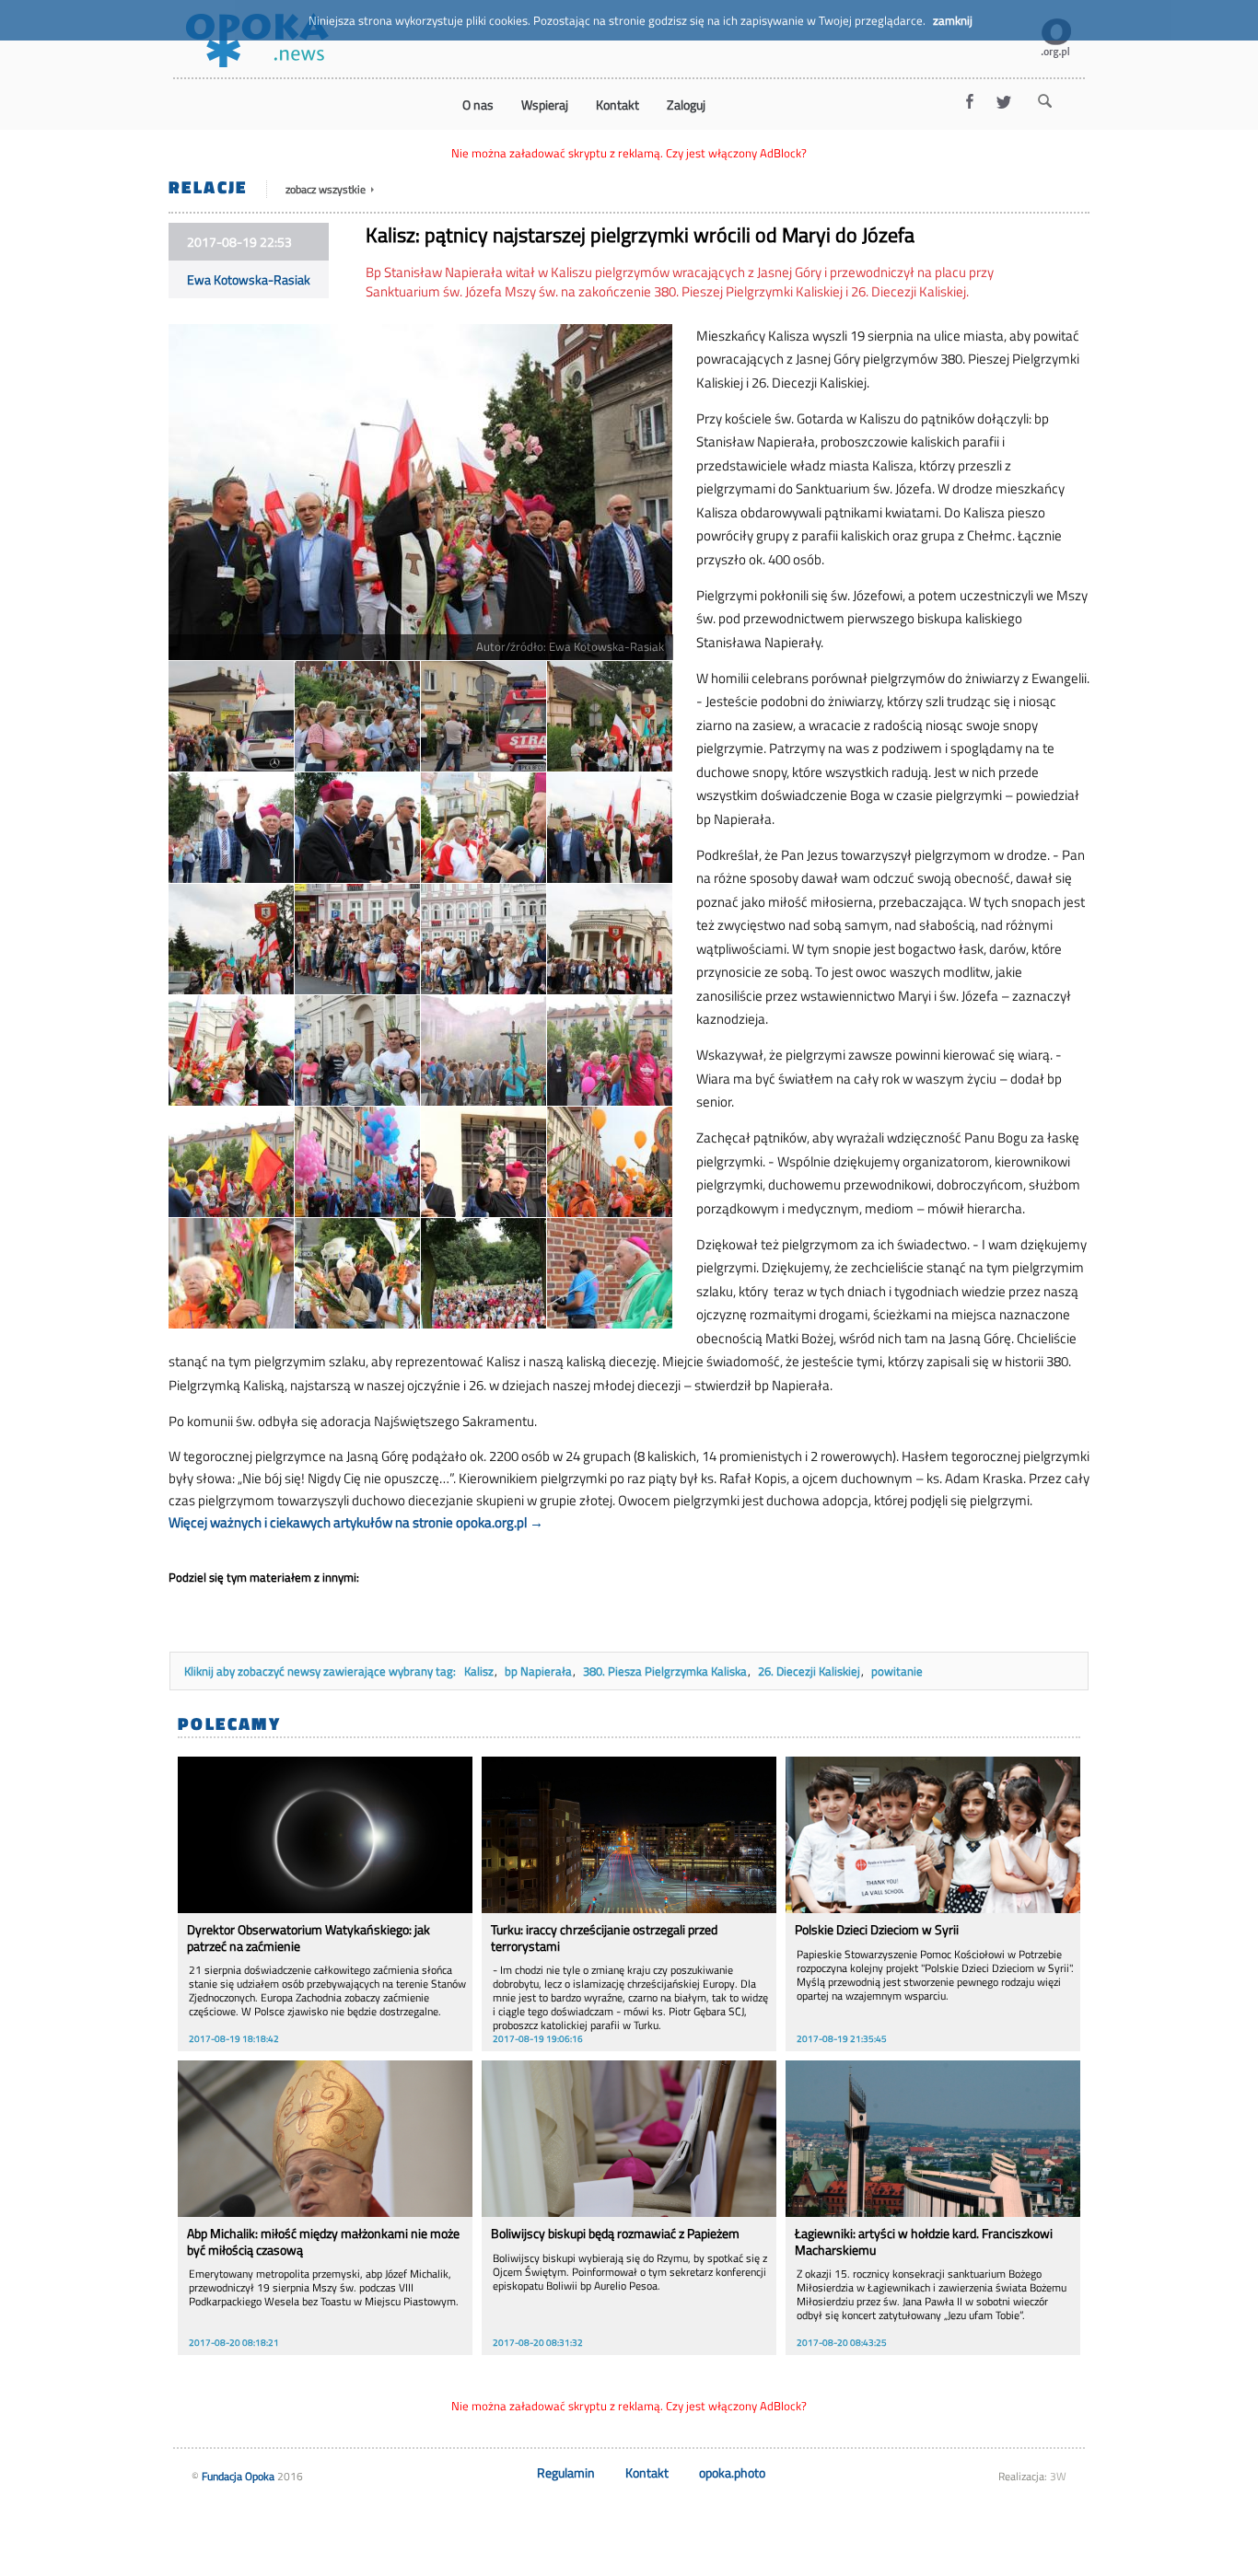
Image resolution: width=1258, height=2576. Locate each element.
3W (1058, 2476)
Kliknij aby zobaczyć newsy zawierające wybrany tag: (321, 1671)
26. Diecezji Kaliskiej (809, 1671)
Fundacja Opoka (238, 2476)
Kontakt (647, 2472)
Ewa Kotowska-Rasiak (249, 279)
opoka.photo (732, 2472)
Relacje (208, 186)
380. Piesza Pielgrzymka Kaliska (665, 1671)
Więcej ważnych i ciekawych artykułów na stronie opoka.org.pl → (356, 1522)
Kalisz (479, 1671)
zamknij (953, 20)
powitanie (897, 1671)
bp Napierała (538, 1671)
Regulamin (566, 2472)
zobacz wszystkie (327, 189)
